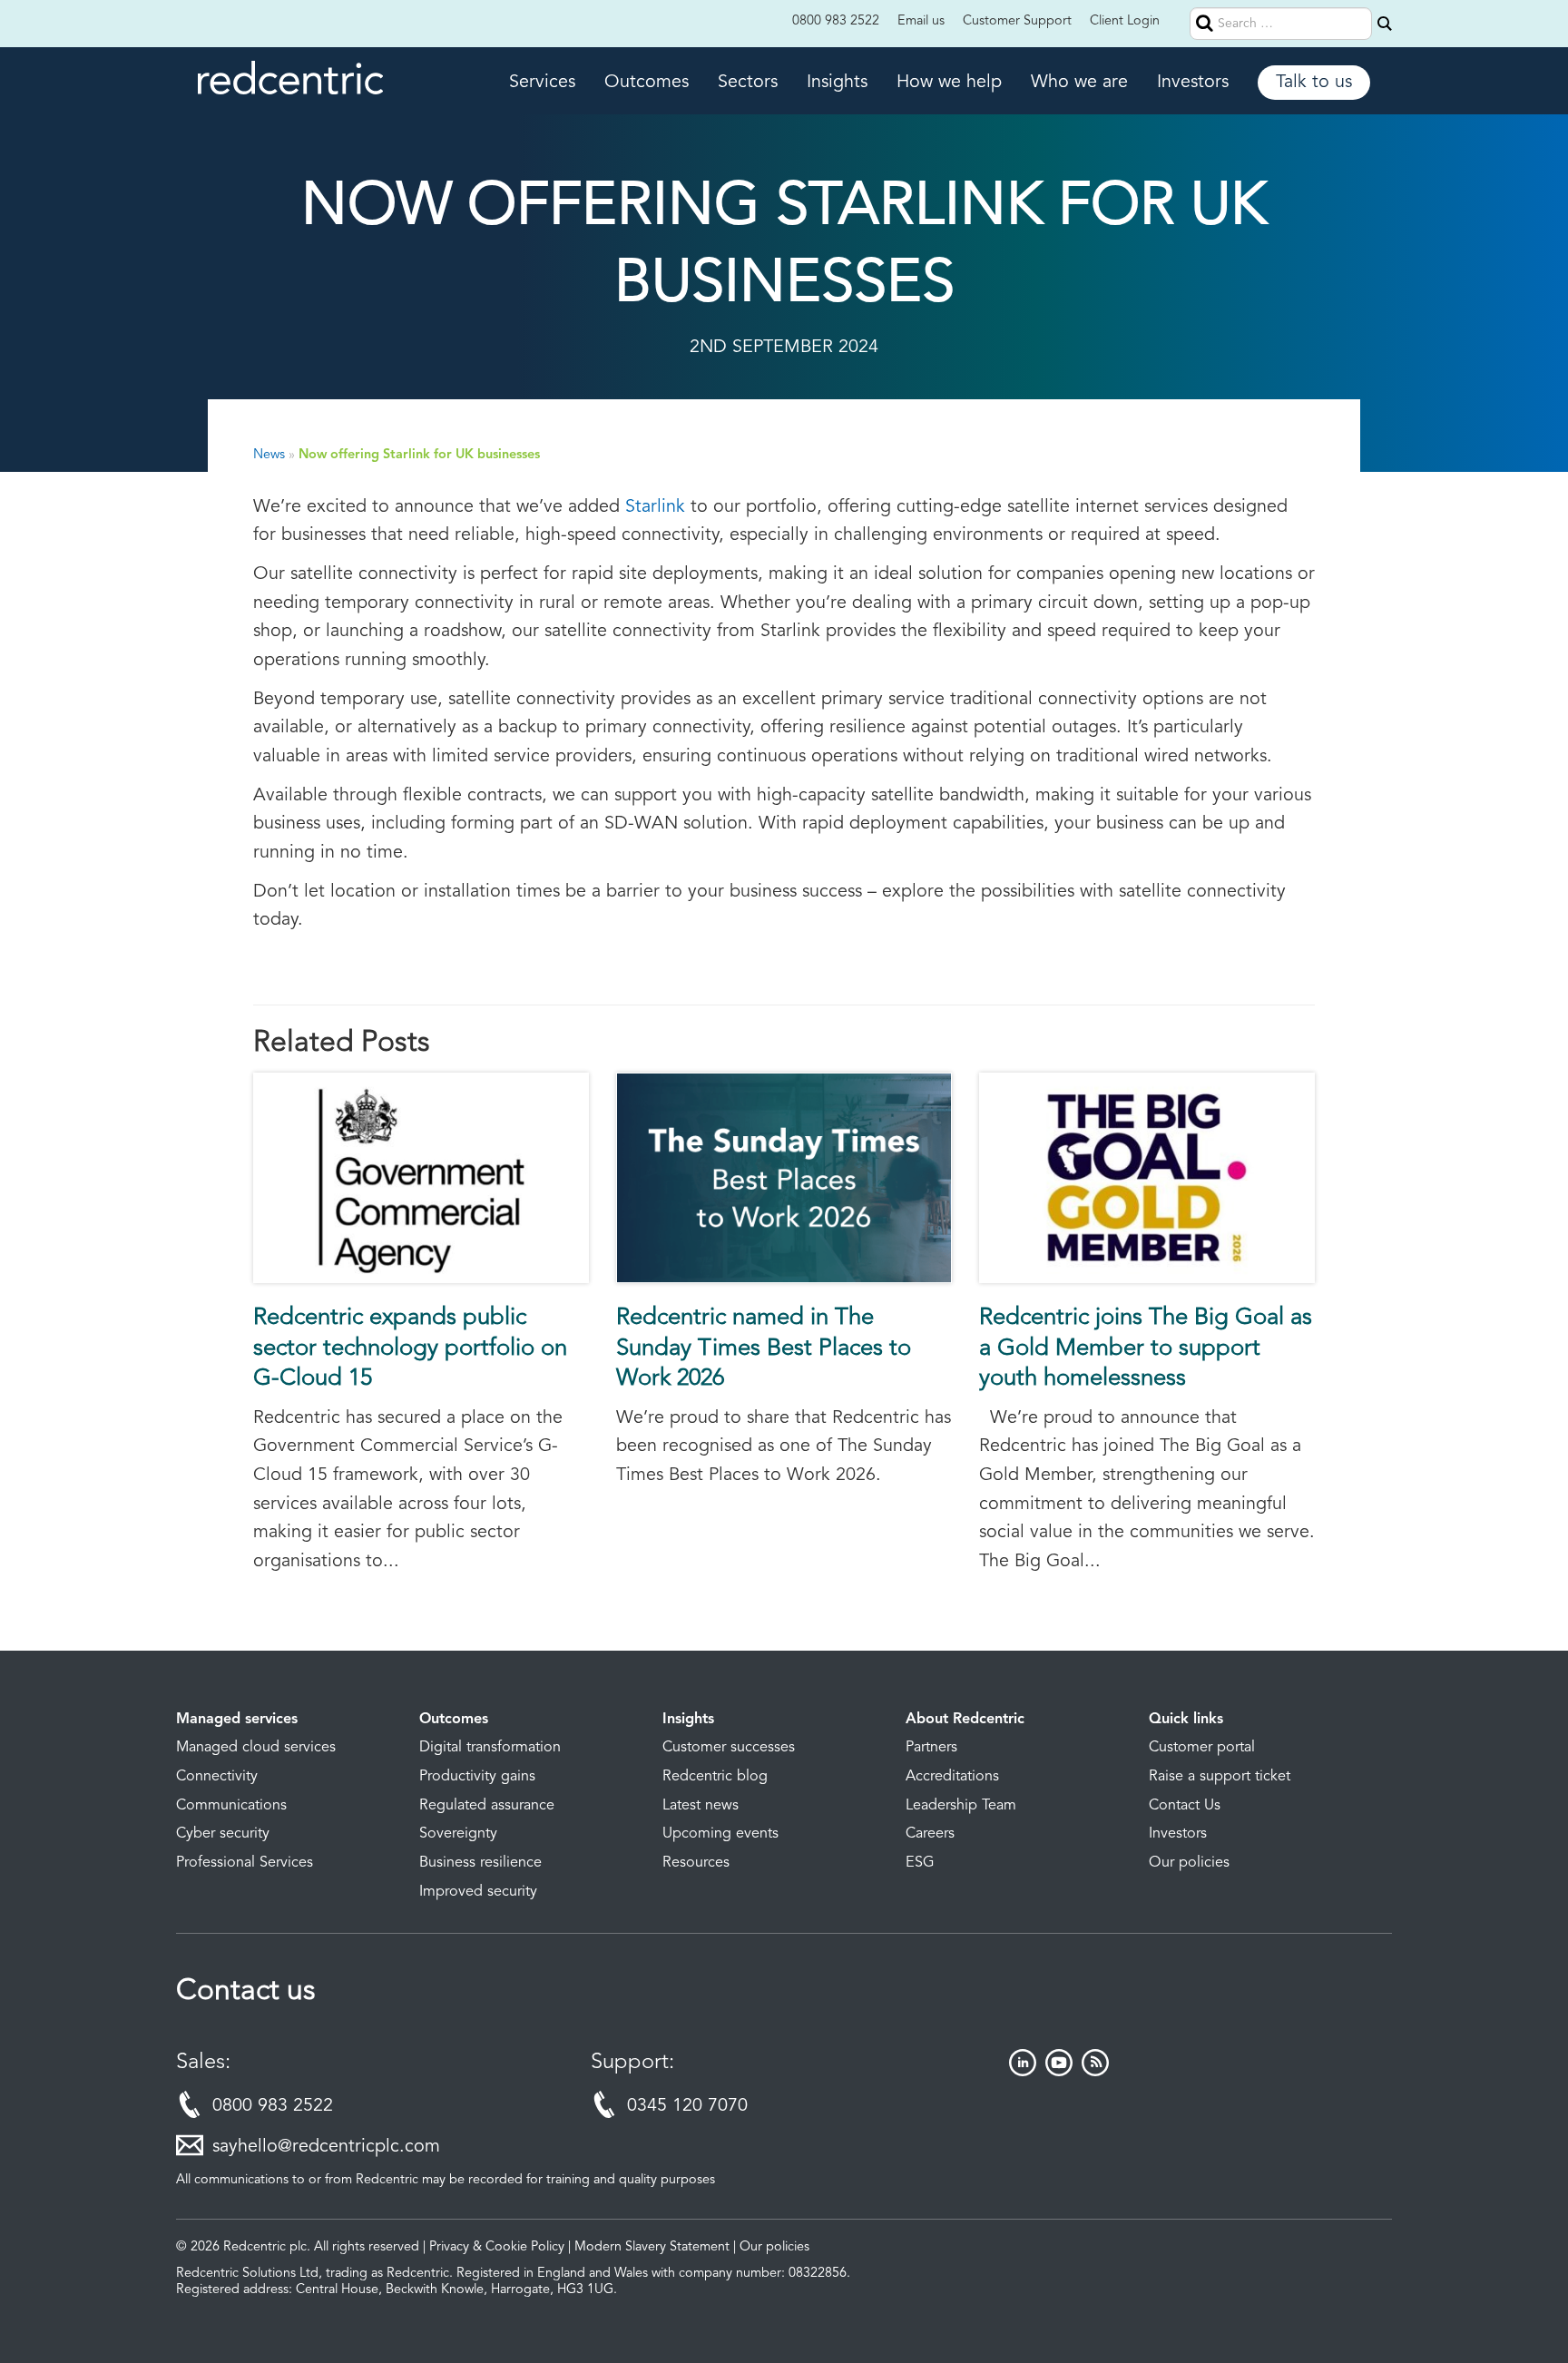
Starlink (655, 507)
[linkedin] (1023, 2072)
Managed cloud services (256, 1748)
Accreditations (952, 1777)
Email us (921, 21)
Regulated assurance (487, 1806)
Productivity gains (477, 1777)
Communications (231, 1806)
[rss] (1095, 2072)
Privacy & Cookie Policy (497, 2247)
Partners (931, 1748)
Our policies (1189, 1863)
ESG (920, 1863)
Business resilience (480, 1863)
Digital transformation (490, 1748)
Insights (837, 83)
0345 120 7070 (687, 2106)
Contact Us (1185, 1806)
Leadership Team (961, 1806)
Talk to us (1314, 83)
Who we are (1079, 83)
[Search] (1385, 24)
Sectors (748, 83)
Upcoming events (720, 1834)
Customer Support (1017, 21)
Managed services (237, 1720)
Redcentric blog (715, 1777)
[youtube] (1059, 2072)
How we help (949, 83)
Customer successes (729, 1748)
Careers (930, 1834)
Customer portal (1202, 1748)
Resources (696, 1863)
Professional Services (245, 1863)
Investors (1193, 83)
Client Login (1125, 21)
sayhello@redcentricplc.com (326, 2147)
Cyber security (223, 1834)
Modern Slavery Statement (652, 2247)
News (269, 455)
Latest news (701, 1806)
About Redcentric (965, 1720)
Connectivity (217, 1777)
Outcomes (647, 83)
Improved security (478, 1892)
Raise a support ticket (1220, 1777)
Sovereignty (458, 1834)
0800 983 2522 (836, 21)
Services (542, 83)
